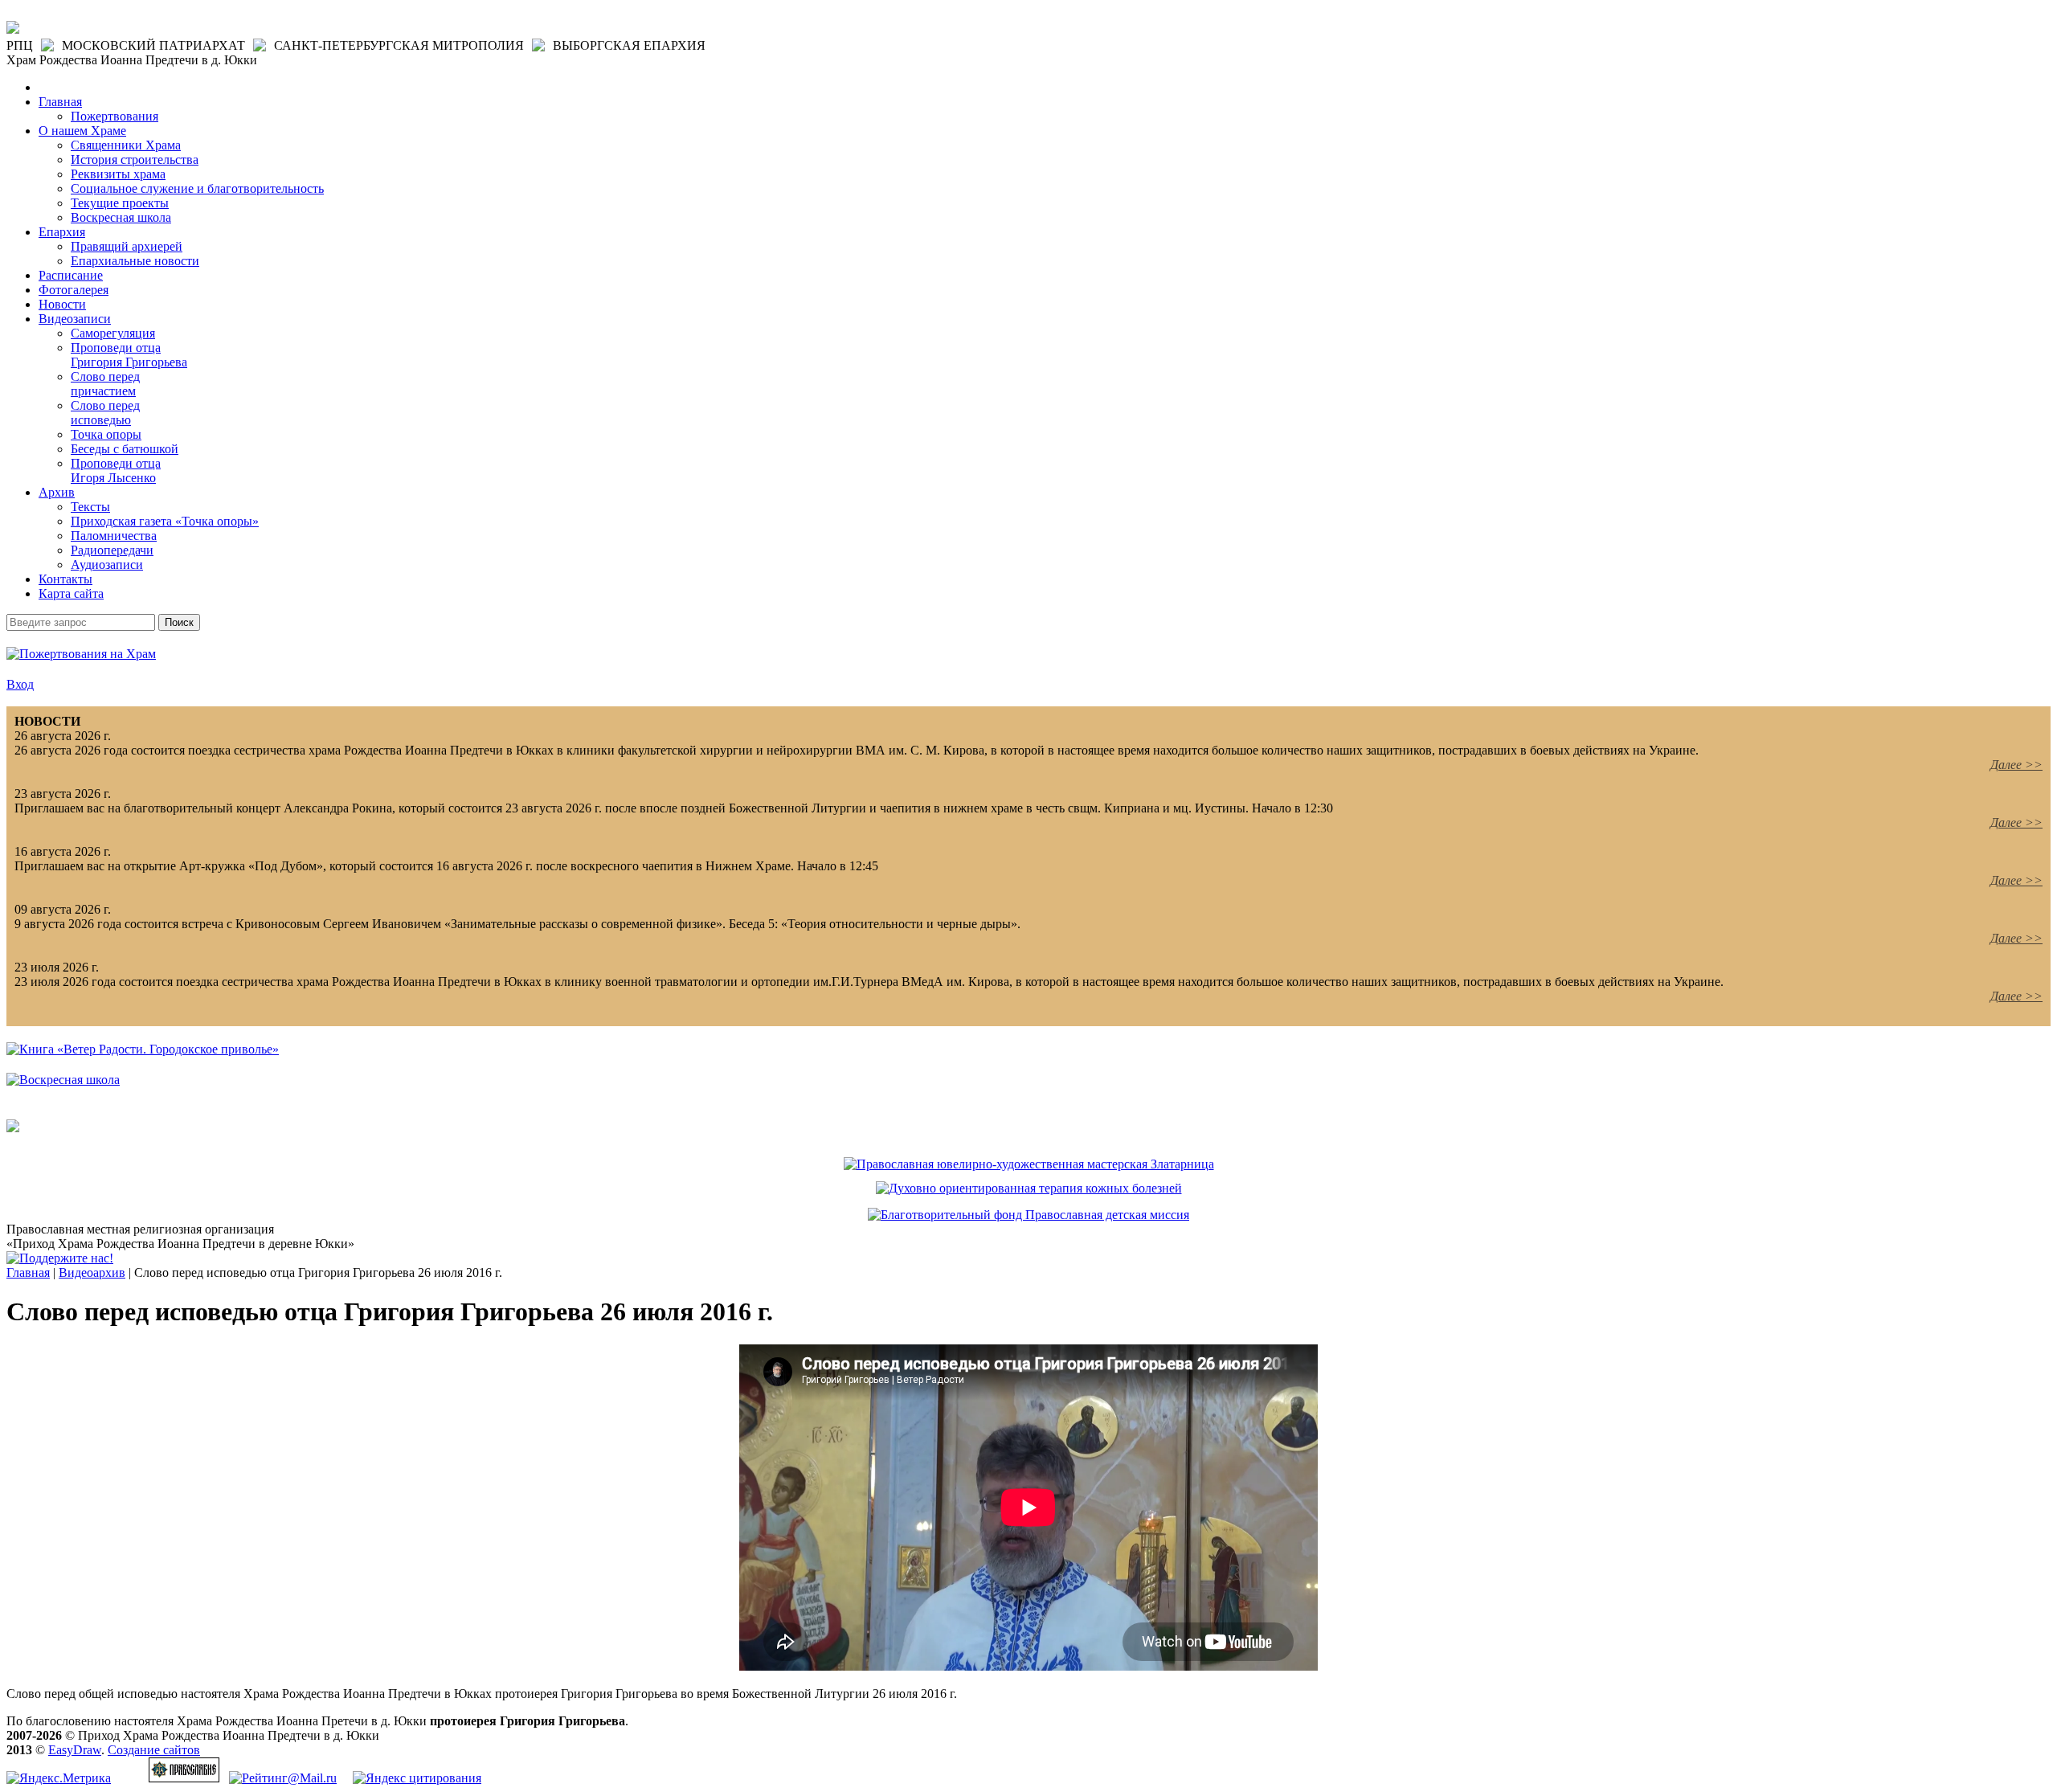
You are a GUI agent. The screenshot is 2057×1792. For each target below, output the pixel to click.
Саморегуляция (113, 333)
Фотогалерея (74, 290)
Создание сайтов (154, 1750)
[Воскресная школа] (63, 1080)
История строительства (135, 160)
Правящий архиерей (127, 246)
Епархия (62, 232)
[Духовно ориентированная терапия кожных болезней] (1029, 1188)
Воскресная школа (121, 217)
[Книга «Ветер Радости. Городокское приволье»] (143, 1049)
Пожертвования (115, 116)
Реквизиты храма (118, 174)
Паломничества (114, 536)
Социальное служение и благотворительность (197, 188)
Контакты (65, 579)
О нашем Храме (82, 131)
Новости (62, 304)
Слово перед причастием (105, 384)
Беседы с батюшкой (125, 449)
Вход (20, 684)
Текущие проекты (120, 203)
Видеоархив (92, 1272)
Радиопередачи (112, 550)
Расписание (71, 275)
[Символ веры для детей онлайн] (13, 1128)
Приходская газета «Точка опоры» (165, 521)
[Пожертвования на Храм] (81, 654)
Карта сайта (71, 593)
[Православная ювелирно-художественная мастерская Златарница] (1029, 1164)
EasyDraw (75, 1750)
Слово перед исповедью (105, 413)
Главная (60, 102)
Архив (57, 492)
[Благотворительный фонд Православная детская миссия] (1028, 1215)
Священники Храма (126, 145)
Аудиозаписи (107, 565)
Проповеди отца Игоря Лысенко (116, 471)
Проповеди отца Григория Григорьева (129, 355)
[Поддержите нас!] (60, 1258)
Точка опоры (106, 434)
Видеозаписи (75, 319)
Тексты (90, 507)
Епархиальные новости (135, 261)
